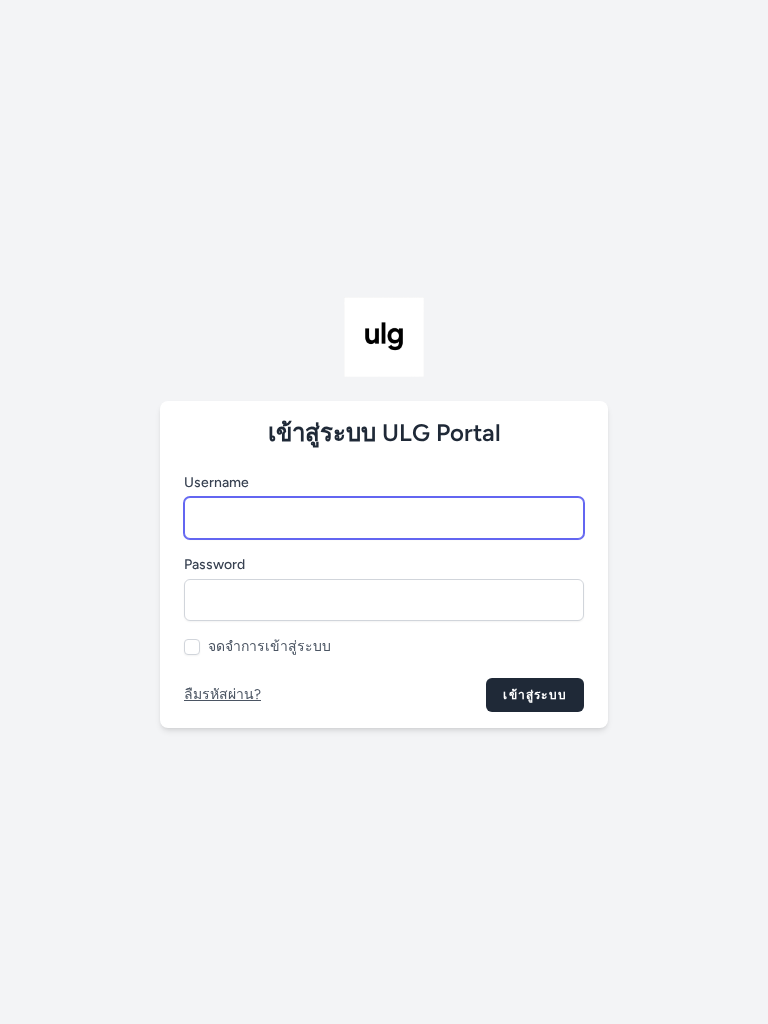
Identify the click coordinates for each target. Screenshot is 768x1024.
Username (216, 482)
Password (214, 564)
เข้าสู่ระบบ (535, 695)
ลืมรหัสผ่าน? (222, 694)
